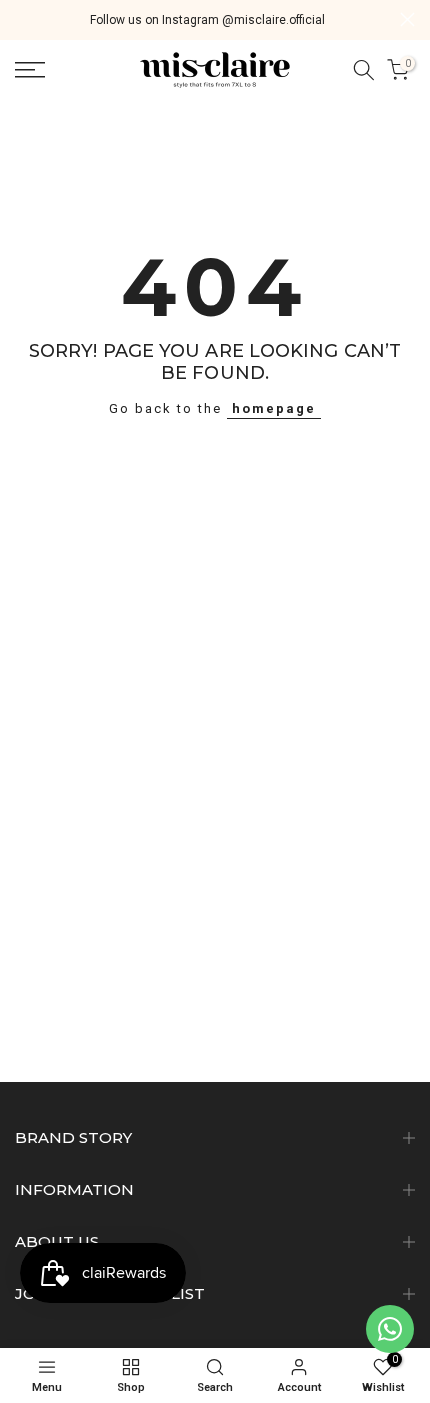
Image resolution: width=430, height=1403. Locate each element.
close (407, 19)
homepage (274, 408)
